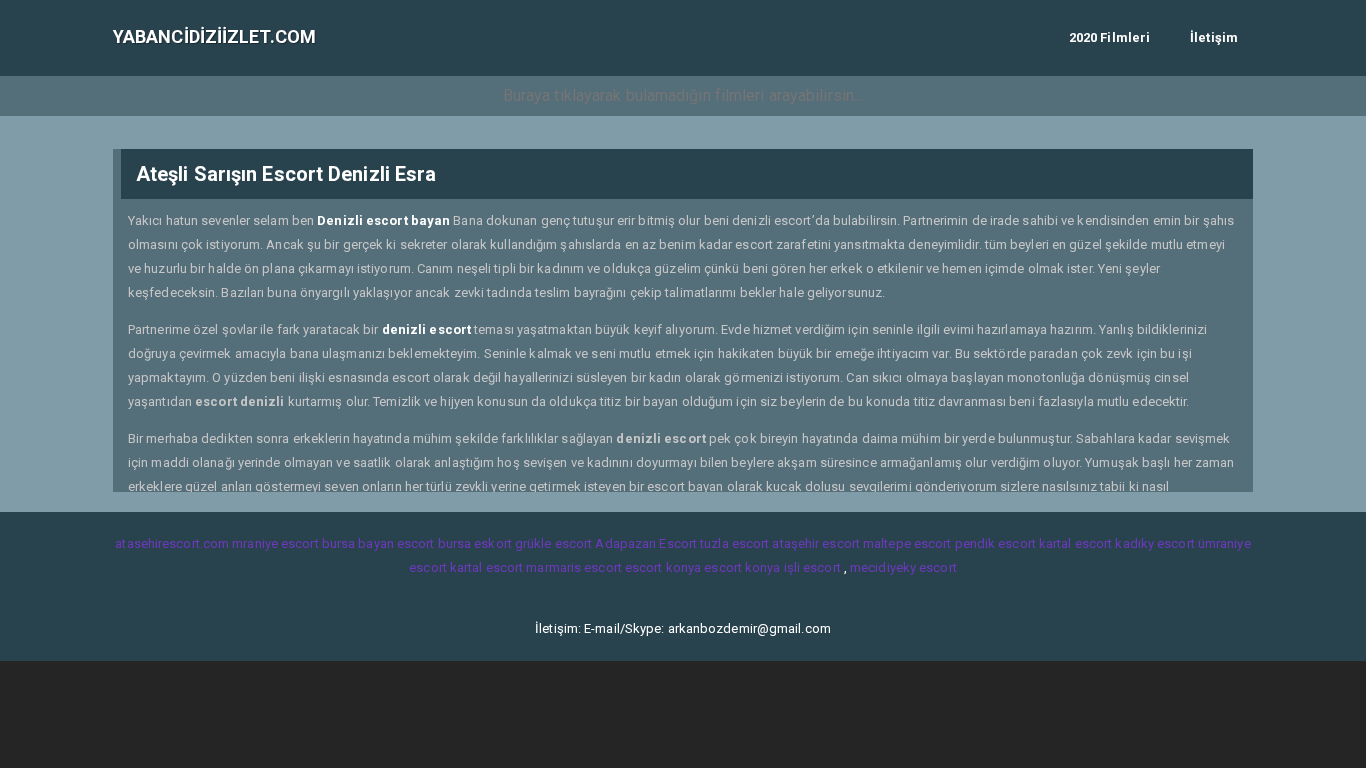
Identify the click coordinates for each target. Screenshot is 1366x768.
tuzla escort (734, 543)
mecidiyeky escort (903, 567)
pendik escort (995, 543)
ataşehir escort (816, 543)
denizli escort (426, 329)
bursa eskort (475, 543)
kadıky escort (1154, 543)
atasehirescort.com (172, 543)
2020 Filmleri (1109, 37)
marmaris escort (574, 567)
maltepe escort (907, 543)
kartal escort (1075, 543)
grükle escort (553, 543)
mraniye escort (275, 543)
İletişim (1214, 37)
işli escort (812, 567)
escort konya (663, 567)
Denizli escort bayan (383, 220)
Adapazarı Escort (646, 543)
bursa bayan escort (378, 543)
